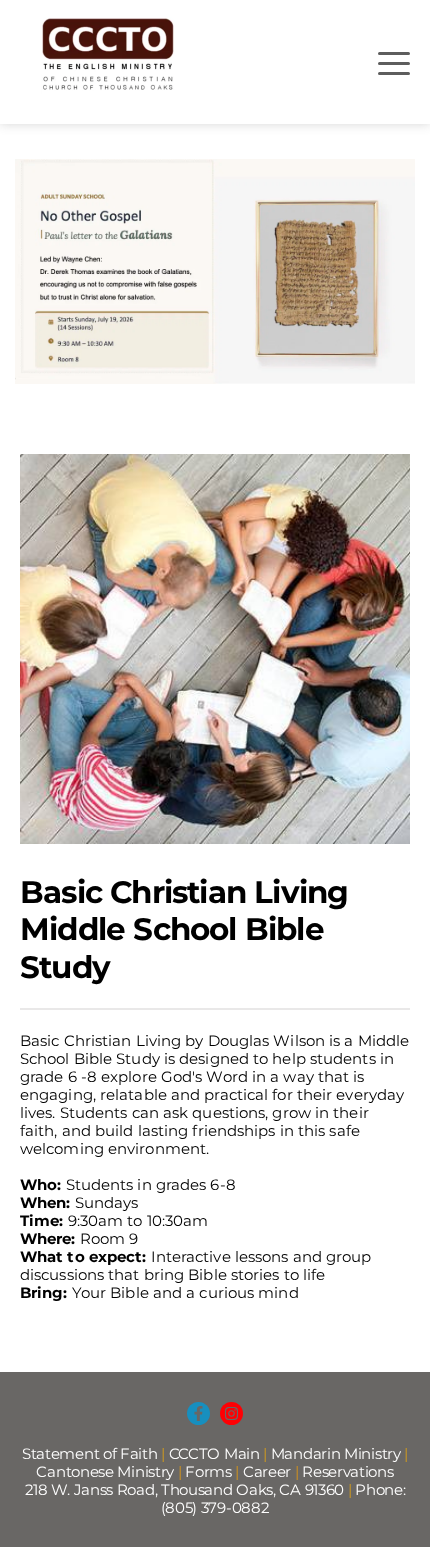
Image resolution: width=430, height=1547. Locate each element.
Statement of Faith (90, 1453)
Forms (208, 1471)
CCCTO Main (214, 1453)
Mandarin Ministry (336, 1453)
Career (267, 1471)
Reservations (347, 1471)
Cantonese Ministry (106, 1471)
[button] (394, 63)
